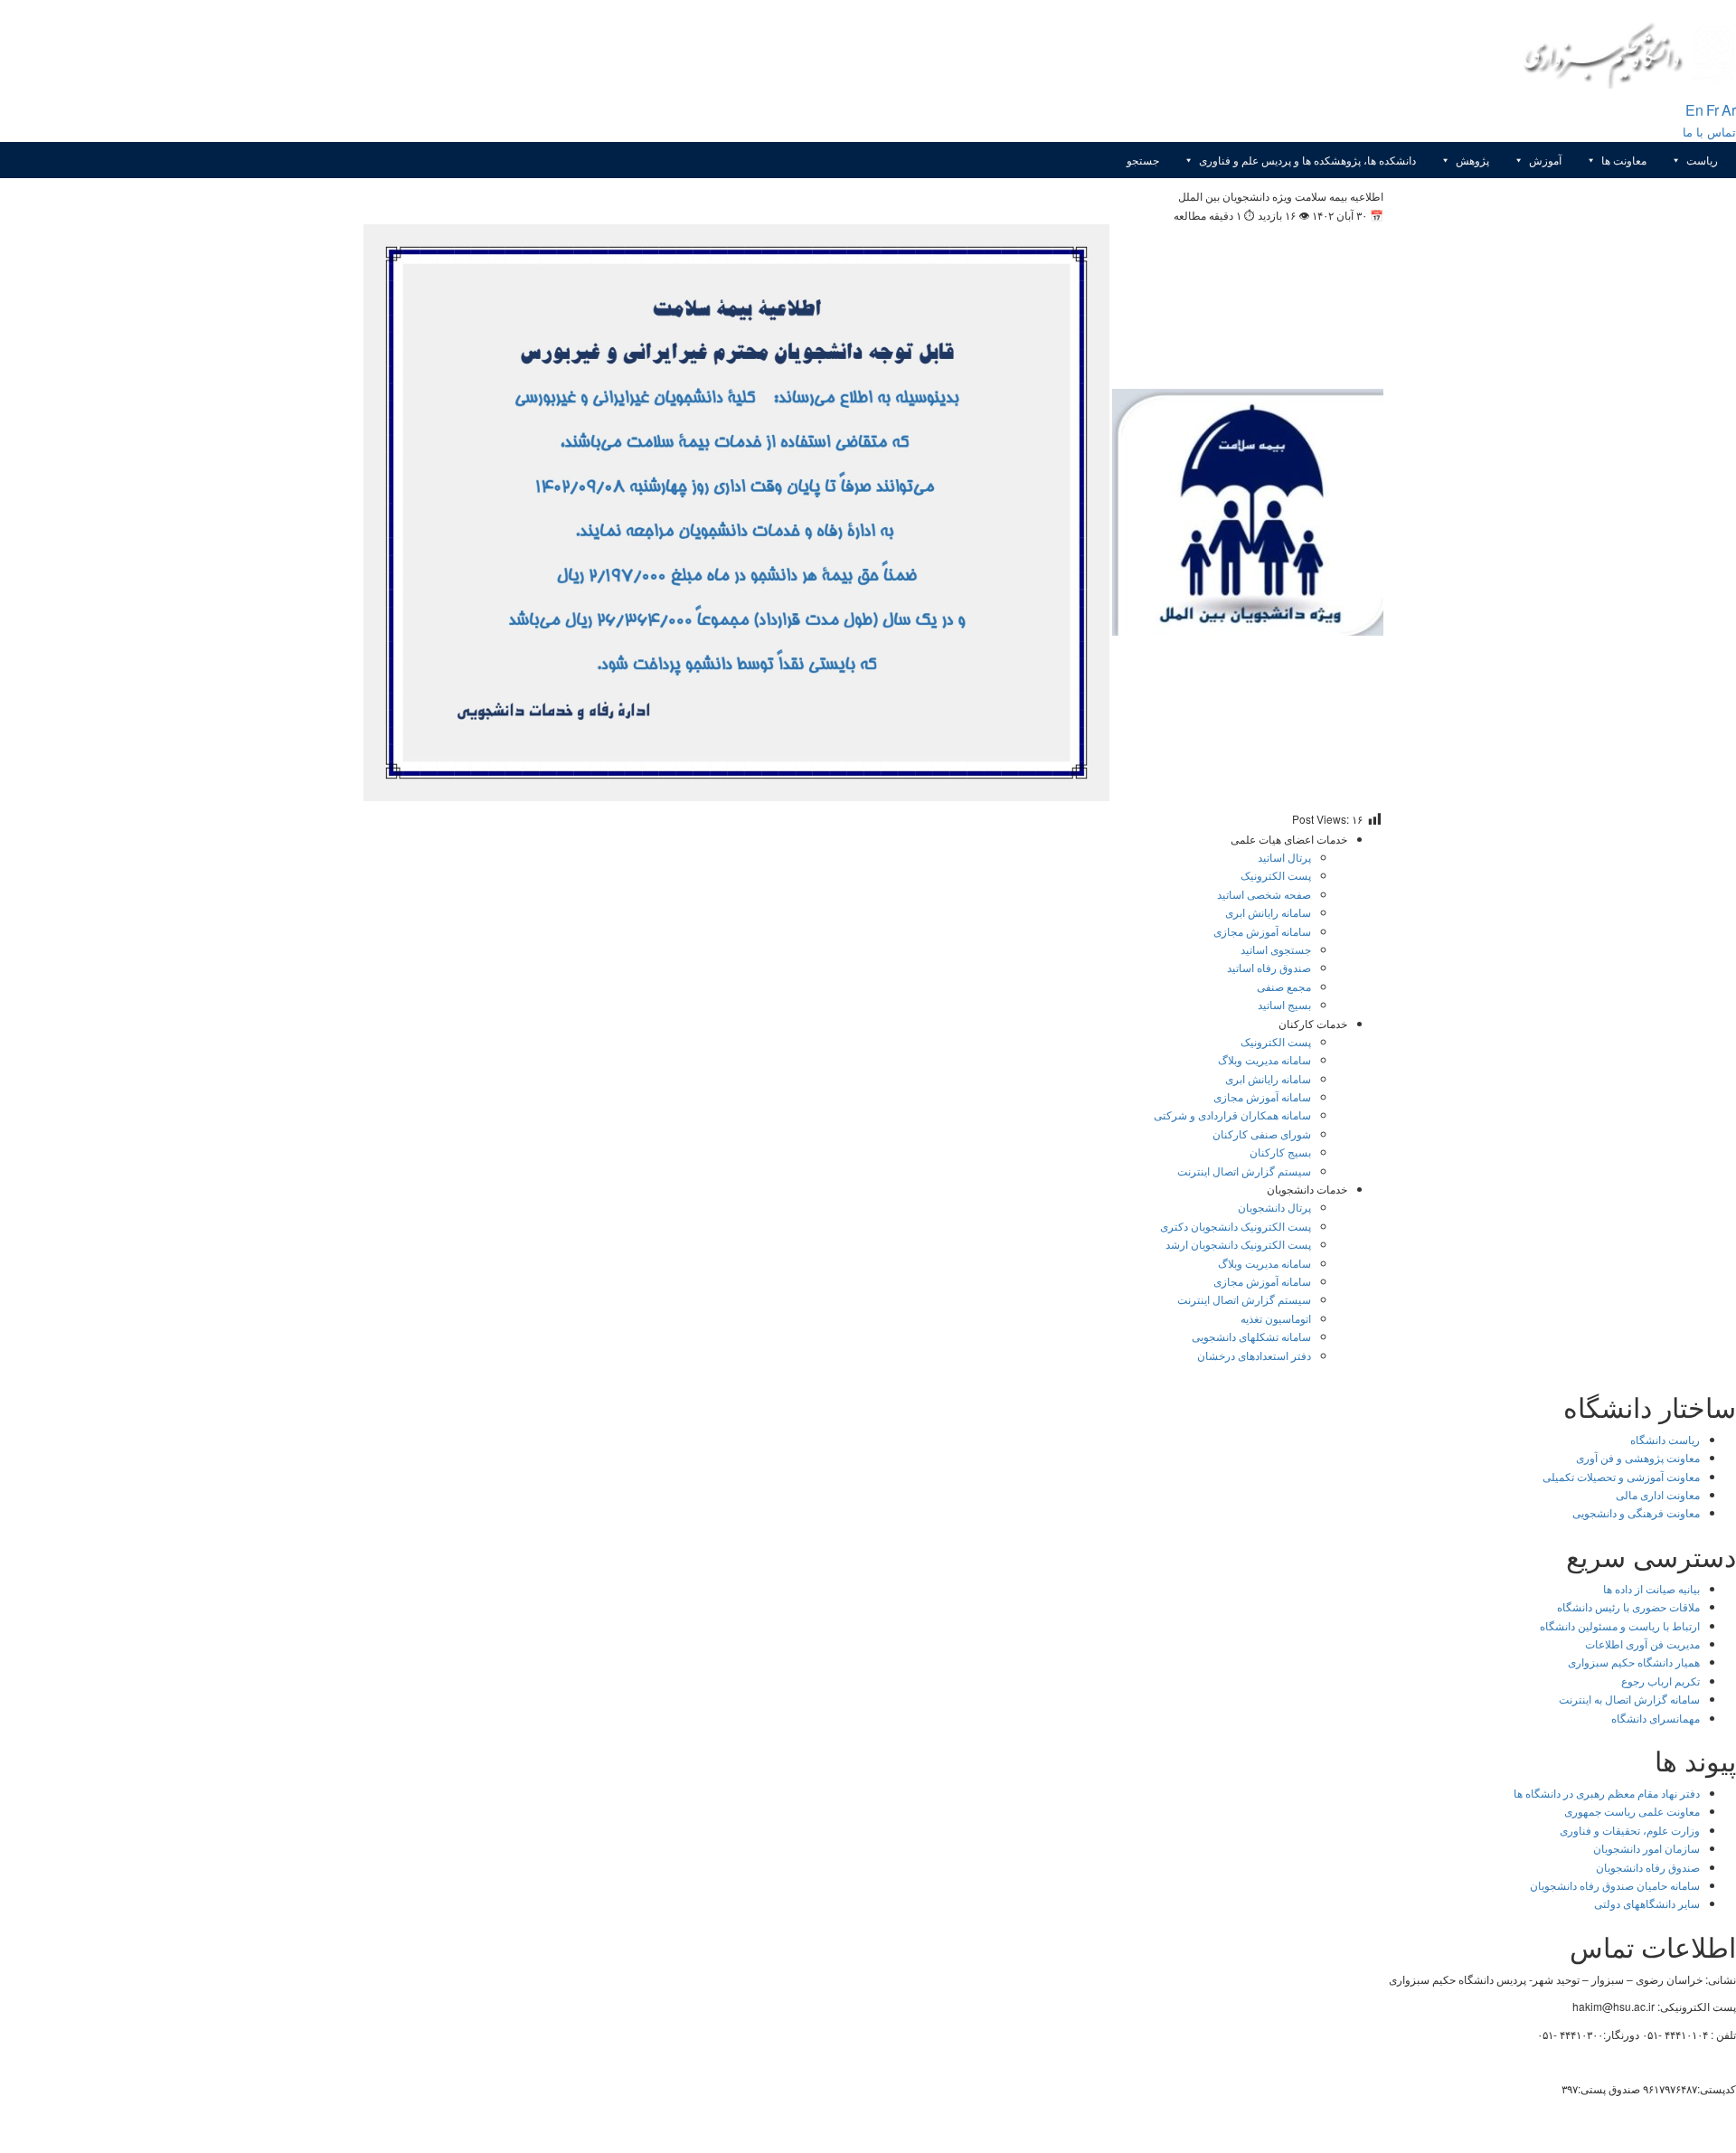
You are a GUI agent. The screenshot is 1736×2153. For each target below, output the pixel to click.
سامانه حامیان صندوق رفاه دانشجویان (1615, 1885)
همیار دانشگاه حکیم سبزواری (1634, 1662)
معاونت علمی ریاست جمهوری (1632, 1811)
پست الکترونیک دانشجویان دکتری (1236, 1226)
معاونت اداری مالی (1658, 1494)
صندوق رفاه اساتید (1269, 967)
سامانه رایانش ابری (1268, 912)
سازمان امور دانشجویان (1646, 1848)
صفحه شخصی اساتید (1264, 894)
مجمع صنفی (1284, 986)
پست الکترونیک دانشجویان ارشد (1238, 1244)
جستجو (1143, 160)
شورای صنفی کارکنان (1262, 1133)
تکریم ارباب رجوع (1661, 1681)
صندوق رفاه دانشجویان (1648, 1867)
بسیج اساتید (1284, 1004)
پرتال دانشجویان (1274, 1207)
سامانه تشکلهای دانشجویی (1251, 1336)
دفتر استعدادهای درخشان (1254, 1355)
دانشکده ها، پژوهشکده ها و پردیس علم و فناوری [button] (1307, 160)
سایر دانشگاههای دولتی (1647, 1903)
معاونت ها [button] (1624, 160)
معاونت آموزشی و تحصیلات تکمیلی (1621, 1476)
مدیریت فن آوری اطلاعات (1642, 1643)
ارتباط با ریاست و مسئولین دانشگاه (1620, 1625)
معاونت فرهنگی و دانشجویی (1636, 1512)
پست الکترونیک (1276, 875)
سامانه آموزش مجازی (1262, 931)
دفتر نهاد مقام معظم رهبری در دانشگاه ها (1607, 1793)
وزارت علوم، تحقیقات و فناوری (1630, 1830)
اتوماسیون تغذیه (1276, 1318)
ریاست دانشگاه (1665, 1439)
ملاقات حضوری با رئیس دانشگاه (1628, 1606)
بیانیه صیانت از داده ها (1651, 1588)
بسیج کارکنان (1280, 1152)
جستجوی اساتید (1276, 949)
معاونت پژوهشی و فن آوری (1638, 1457)
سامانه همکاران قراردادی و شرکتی (1232, 1114)
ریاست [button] (1702, 160)
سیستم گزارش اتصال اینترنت (1244, 1171)
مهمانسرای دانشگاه (1656, 1718)
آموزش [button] (1545, 160)
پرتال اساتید (1284, 857)
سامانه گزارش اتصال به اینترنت (1629, 1699)
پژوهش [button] (1472, 160)
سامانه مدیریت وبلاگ (1264, 1059)
